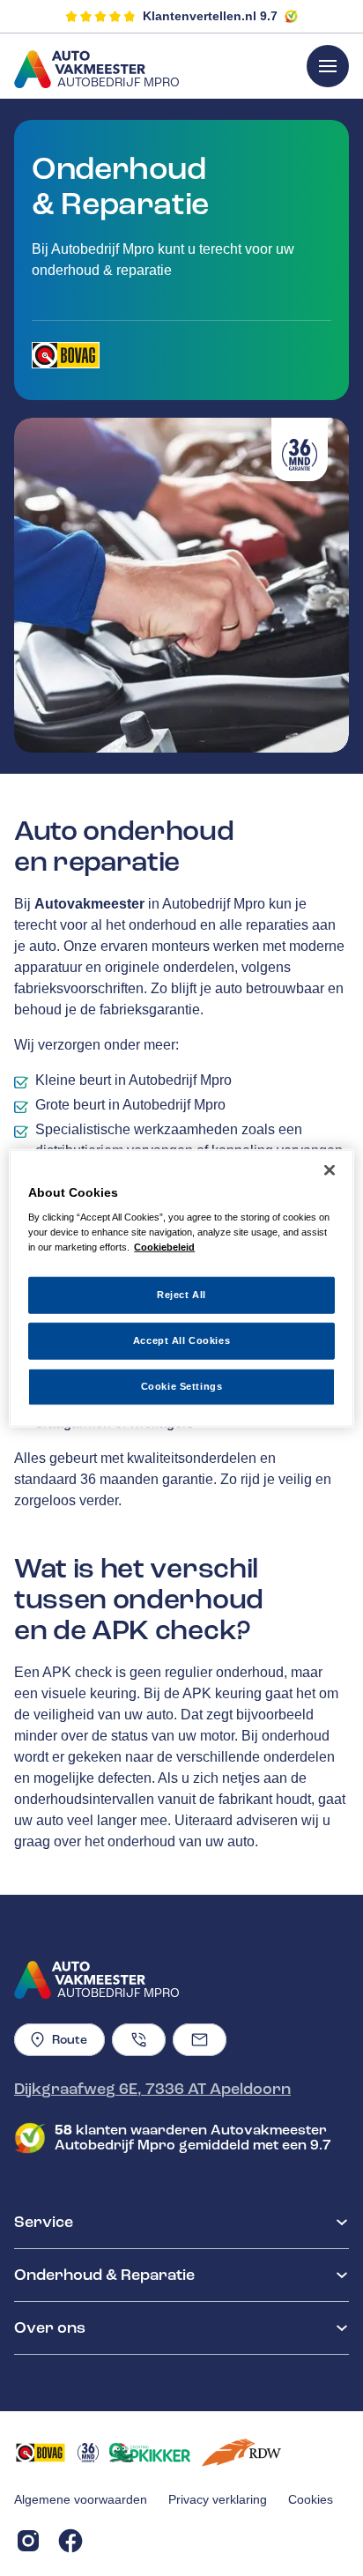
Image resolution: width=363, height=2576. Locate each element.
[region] (181, 1288)
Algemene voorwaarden (81, 2499)
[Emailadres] (200, 2040)
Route (70, 2040)
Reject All (181, 1295)
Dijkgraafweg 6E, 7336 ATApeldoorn (152, 2089)
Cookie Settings (182, 1386)
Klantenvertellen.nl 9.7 (210, 16)
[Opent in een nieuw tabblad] (66, 355)
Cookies (311, 2499)
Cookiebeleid (164, 1247)
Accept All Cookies (181, 1340)
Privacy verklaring (218, 2499)
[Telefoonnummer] (139, 2040)
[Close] (330, 1169)
